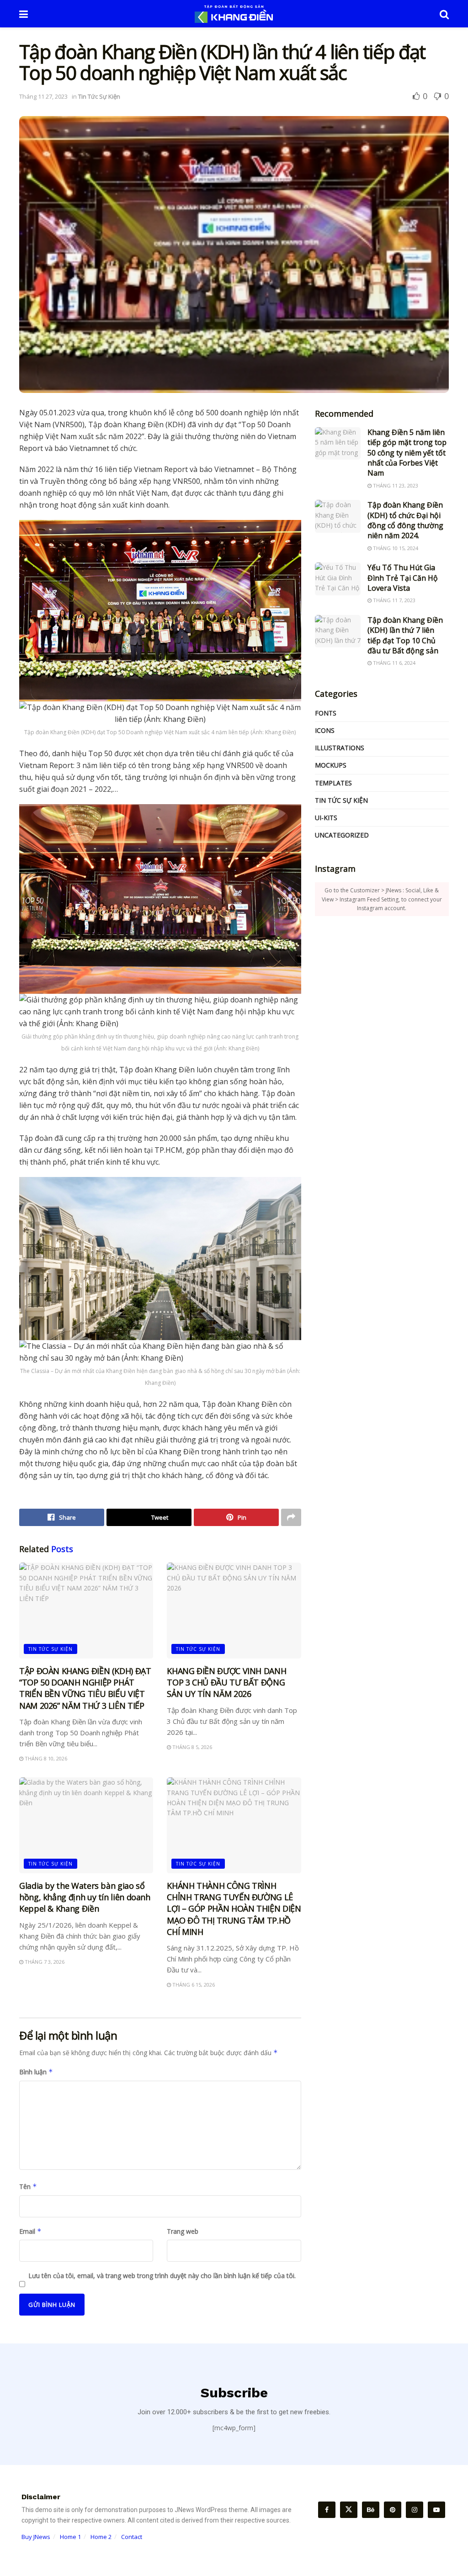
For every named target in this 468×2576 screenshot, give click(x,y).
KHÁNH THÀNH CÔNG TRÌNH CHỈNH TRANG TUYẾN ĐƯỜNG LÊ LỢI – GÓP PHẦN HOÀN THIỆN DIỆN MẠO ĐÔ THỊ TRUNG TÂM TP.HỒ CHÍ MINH (234, 1909)
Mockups (331, 765)
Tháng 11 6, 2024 (394, 663)
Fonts (326, 713)
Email (30, 2231)
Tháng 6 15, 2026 (193, 1985)
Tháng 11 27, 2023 (43, 96)
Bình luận (36, 2072)
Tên (28, 2186)
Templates (333, 783)
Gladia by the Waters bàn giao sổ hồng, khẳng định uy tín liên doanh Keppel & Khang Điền (85, 1897)
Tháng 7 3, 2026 (44, 1962)
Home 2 (101, 2537)
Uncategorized (342, 835)
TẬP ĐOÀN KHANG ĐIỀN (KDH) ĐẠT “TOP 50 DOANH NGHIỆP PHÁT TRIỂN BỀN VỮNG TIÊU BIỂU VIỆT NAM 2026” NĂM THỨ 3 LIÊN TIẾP (85, 1688)
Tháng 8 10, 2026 (45, 1758)
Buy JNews (36, 2537)
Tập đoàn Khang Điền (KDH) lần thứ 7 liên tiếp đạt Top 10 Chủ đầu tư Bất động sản (405, 635)
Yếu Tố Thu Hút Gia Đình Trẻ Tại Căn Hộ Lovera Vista (403, 578)
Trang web (183, 2231)
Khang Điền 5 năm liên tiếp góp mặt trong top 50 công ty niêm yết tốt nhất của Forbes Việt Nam (407, 453)
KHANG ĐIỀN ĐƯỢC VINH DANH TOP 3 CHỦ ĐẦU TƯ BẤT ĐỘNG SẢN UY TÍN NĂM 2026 (226, 1682)
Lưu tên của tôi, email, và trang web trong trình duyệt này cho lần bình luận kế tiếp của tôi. (162, 2276)
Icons (325, 730)
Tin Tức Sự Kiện (99, 96)
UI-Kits (326, 818)
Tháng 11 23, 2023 (395, 485)
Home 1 (70, 2537)
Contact (132, 2537)
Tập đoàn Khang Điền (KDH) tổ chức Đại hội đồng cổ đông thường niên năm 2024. (405, 520)
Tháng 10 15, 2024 (395, 548)
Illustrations (340, 748)
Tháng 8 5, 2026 (191, 1747)
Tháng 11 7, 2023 (394, 600)
